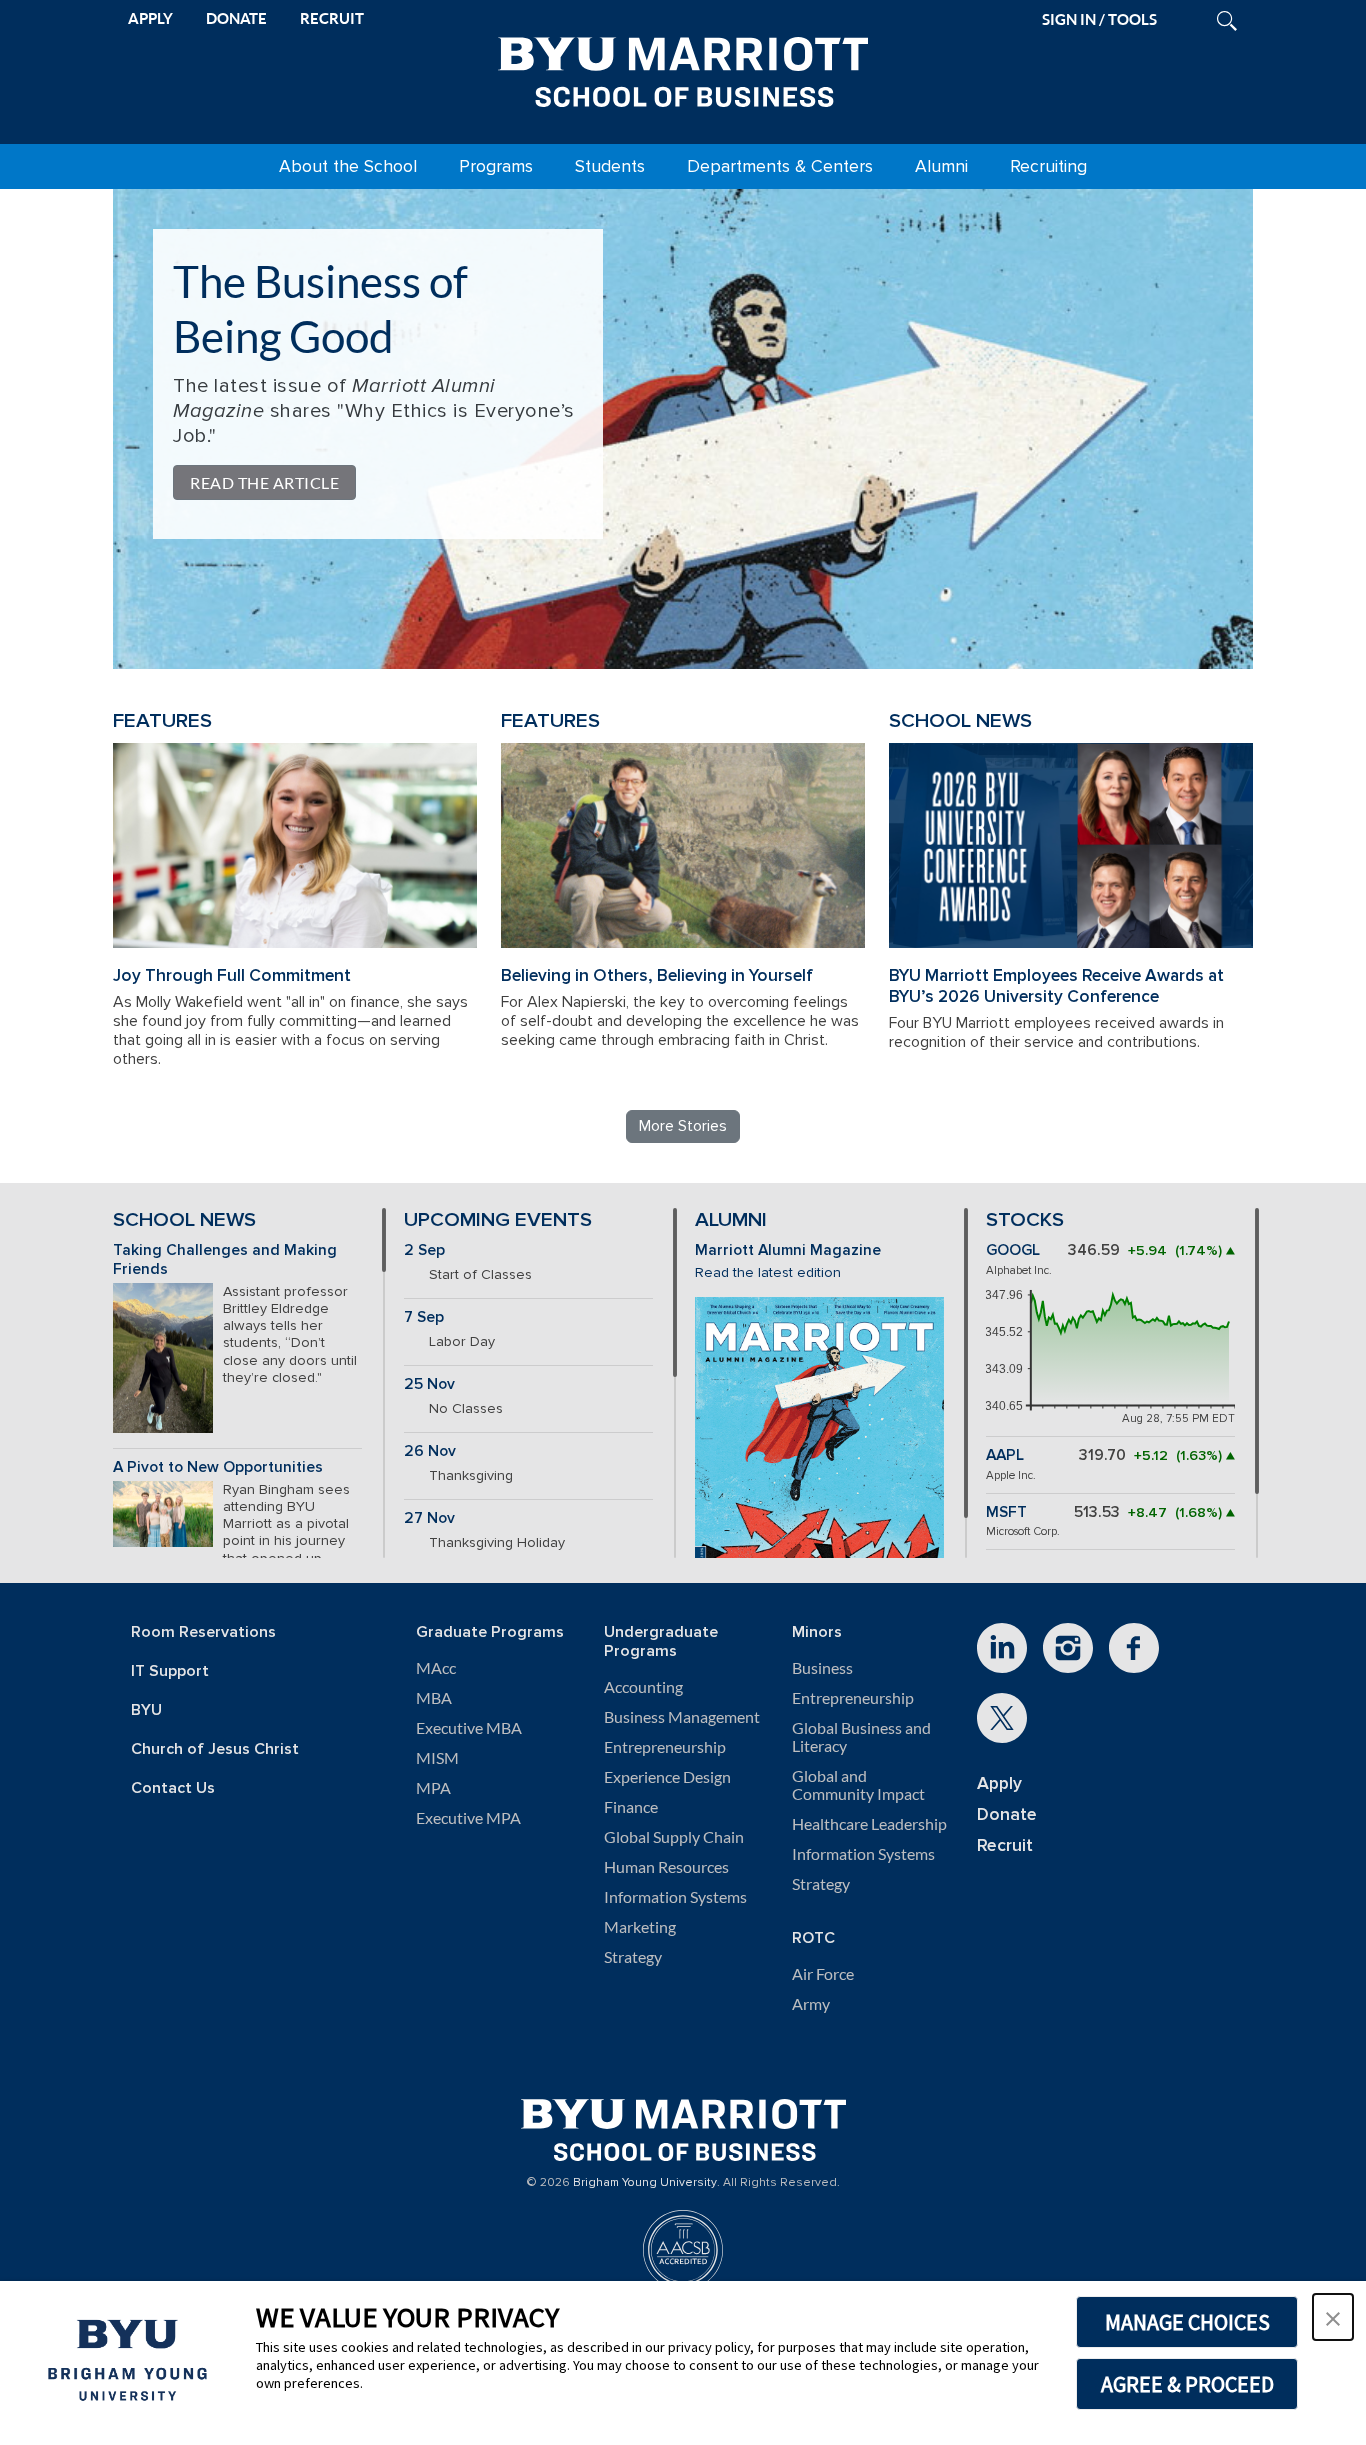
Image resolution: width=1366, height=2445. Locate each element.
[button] (1333, 2317)
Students (610, 166)
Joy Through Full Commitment (232, 975)
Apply (999, 1783)
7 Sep (424, 1317)
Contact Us (173, 1788)
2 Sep (424, 1250)
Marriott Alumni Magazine (788, 1250)
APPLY (150, 18)
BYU (146, 1710)
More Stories (683, 1126)
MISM (437, 1758)
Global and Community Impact (858, 1785)
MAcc (436, 1668)
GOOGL (1013, 1250)
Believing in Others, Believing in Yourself (657, 975)
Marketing (640, 1927)
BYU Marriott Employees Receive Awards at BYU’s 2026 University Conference (1056, 986)
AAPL (1005, 1455)
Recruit (1005, 1845)
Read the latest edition (768, 1272)
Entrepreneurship (665, 1747)
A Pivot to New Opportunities (218, 1467)
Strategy (633, 1957)
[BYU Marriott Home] (683, 68)
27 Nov (429, 1518)
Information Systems (675, 1897)
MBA (434, 1698)
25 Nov (429, 1384)
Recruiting (1048, 166)
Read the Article (264, 482)
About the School (348, 166)
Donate (1007, 1814)
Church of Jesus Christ (215, 1749)
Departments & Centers (780, 166)
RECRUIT (332, 18)
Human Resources (666, 1867)
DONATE (236, 18)
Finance (631, 1807)
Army (811, 2004)
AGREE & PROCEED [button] (1187, 2384)
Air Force (823, 1974)
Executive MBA (469, 1728)
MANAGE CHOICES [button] (1187, 2322)
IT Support (170, 1671)
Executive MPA (468, 1818)
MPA (433, 1788)
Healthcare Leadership (869, 1824)
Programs (496, 166)
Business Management (682, 1717)
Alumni (941, 166)
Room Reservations (203, 1632)
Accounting (643, 1687)
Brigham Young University (645, 2183)
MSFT (1006, 1512)
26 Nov (430, 1451)
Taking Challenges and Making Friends (225, 1260)
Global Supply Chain (674, 1837)
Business (822, 1668)
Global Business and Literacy (861, 1737)
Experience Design (667, 1777)
